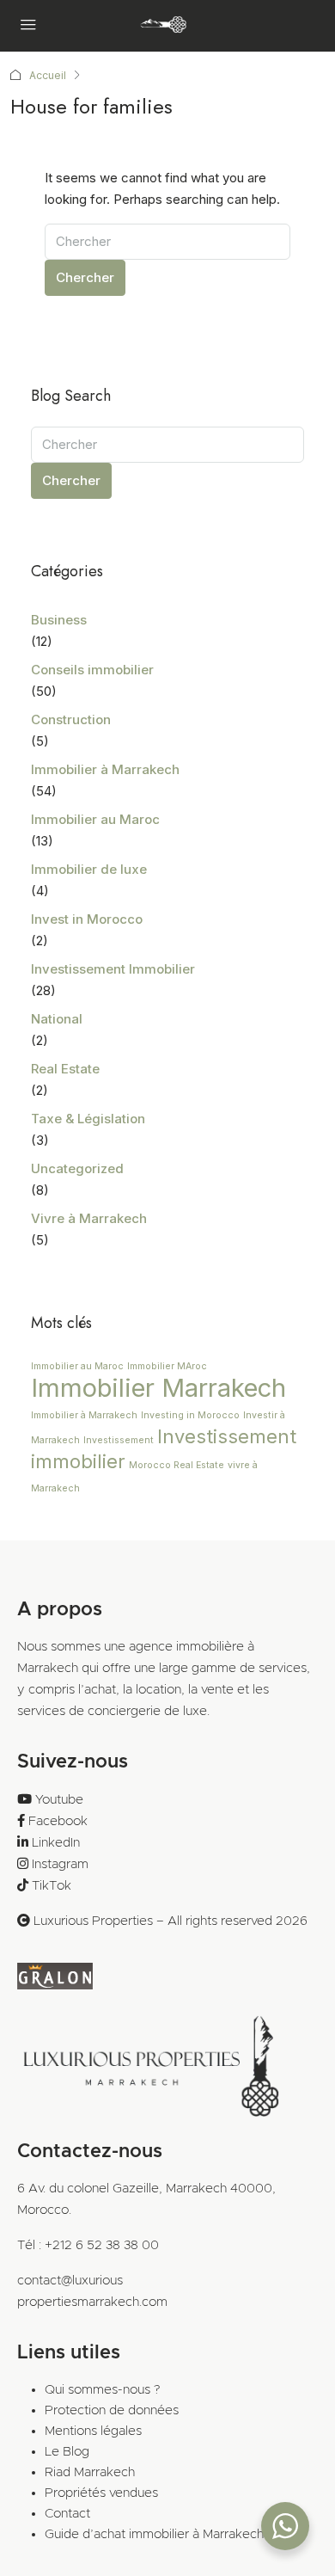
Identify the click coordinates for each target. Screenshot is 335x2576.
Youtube (59, 1800)
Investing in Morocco (190, 1415)
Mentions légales (93, 2431)
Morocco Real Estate (177, 1465)
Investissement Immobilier (113, 969)
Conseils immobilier (92, 670)
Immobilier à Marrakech (105, 769)
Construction (71, 719)
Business (59, 620)
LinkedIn (56, 1843)
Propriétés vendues (101, 2493)
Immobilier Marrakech (158, 1388)
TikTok (52, 1886)
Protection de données (112, 2410)
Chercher (85, 277)
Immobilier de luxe (89, 869)
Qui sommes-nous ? (102, 2390)
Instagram (60, 1864)
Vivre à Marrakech (89, 1218)
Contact (67, 2514)
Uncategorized (77, 1168)
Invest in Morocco (87, 919)
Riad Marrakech (90, 2472)
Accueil (48, 75)
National (57, 1019)
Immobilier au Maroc (95, 819)
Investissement (119, 1440)
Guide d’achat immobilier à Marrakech (154, 2534)
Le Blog (67, 2452)
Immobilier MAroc (167, 1366)
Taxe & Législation (88, 1119)
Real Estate (65, 1069)
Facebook (58, 1821)
